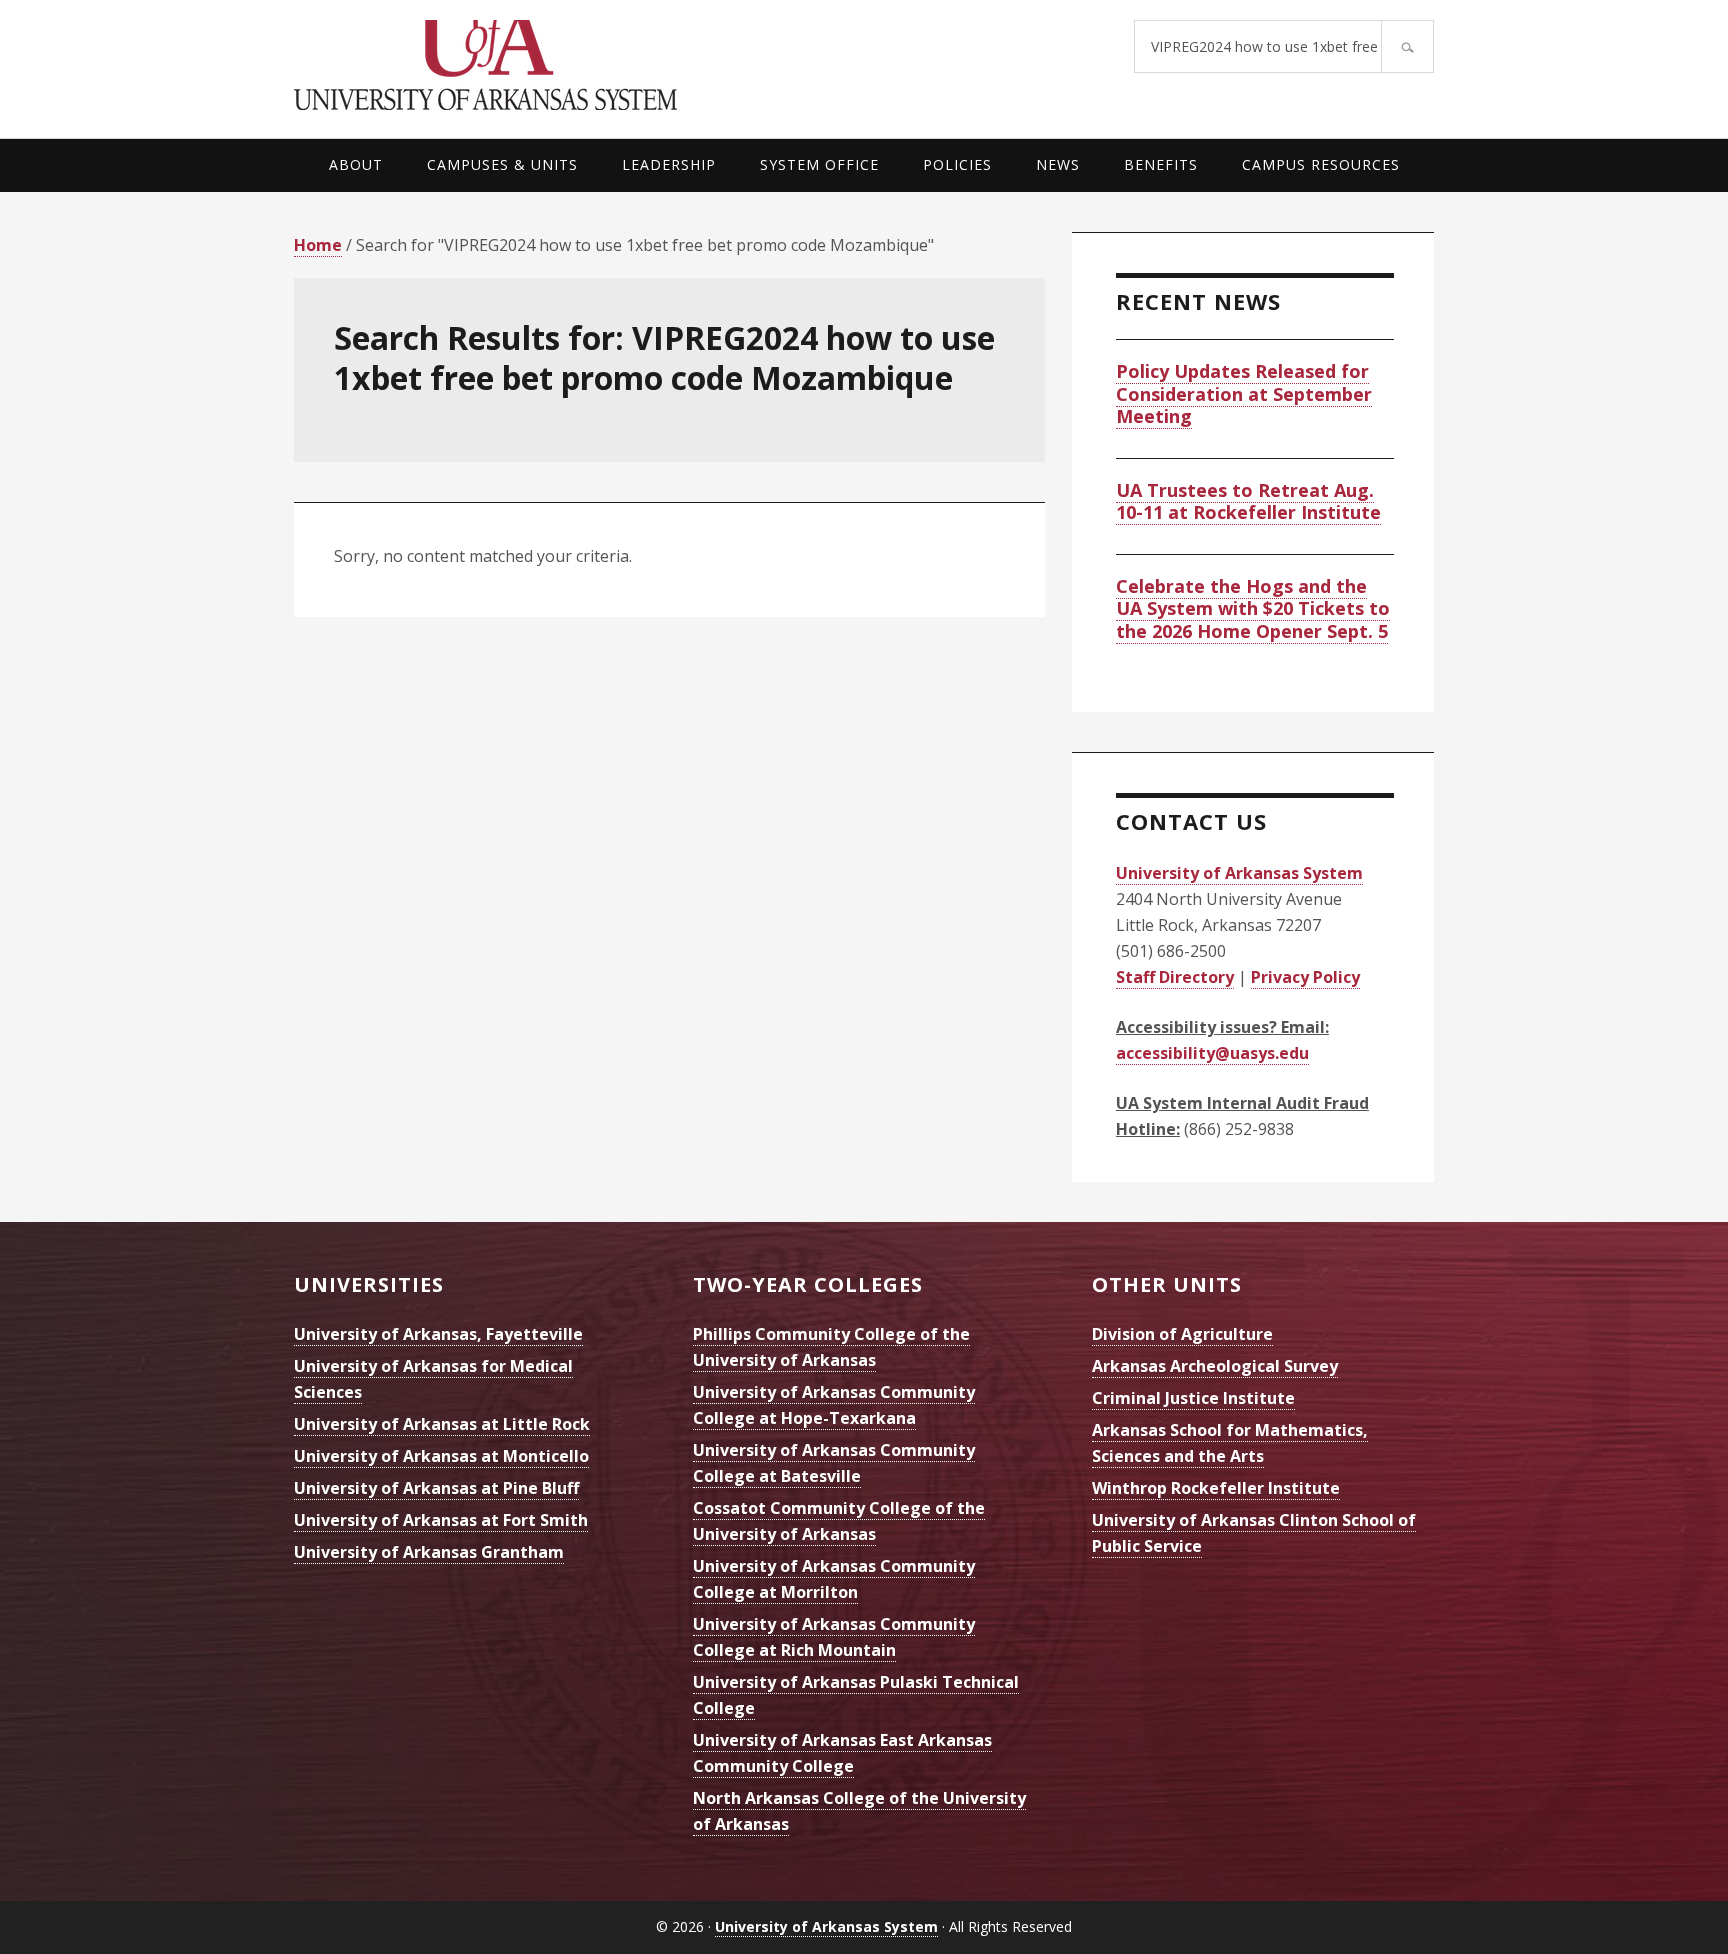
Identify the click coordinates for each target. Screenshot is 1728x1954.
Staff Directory (1175, 977)
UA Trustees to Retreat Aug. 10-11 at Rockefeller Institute (1248, 501)
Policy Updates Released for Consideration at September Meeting (1244, 393)
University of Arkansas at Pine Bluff (436, 1488)
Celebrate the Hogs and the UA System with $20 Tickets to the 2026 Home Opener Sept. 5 (1253, 608)
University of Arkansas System (579, 65)
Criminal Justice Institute (1193, 1398)
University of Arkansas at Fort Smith (441, 1520)
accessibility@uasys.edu (1212, 1053)
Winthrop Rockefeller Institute (1216, 1488)
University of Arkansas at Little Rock (442, 1424)
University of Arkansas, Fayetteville (438, 1334)
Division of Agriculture (1182, 1334)
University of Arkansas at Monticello (441, 1456)
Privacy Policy (1305, 977)
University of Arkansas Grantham (429, 1552)
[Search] (1407, 46)
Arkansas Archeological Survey (1215, 1366)
